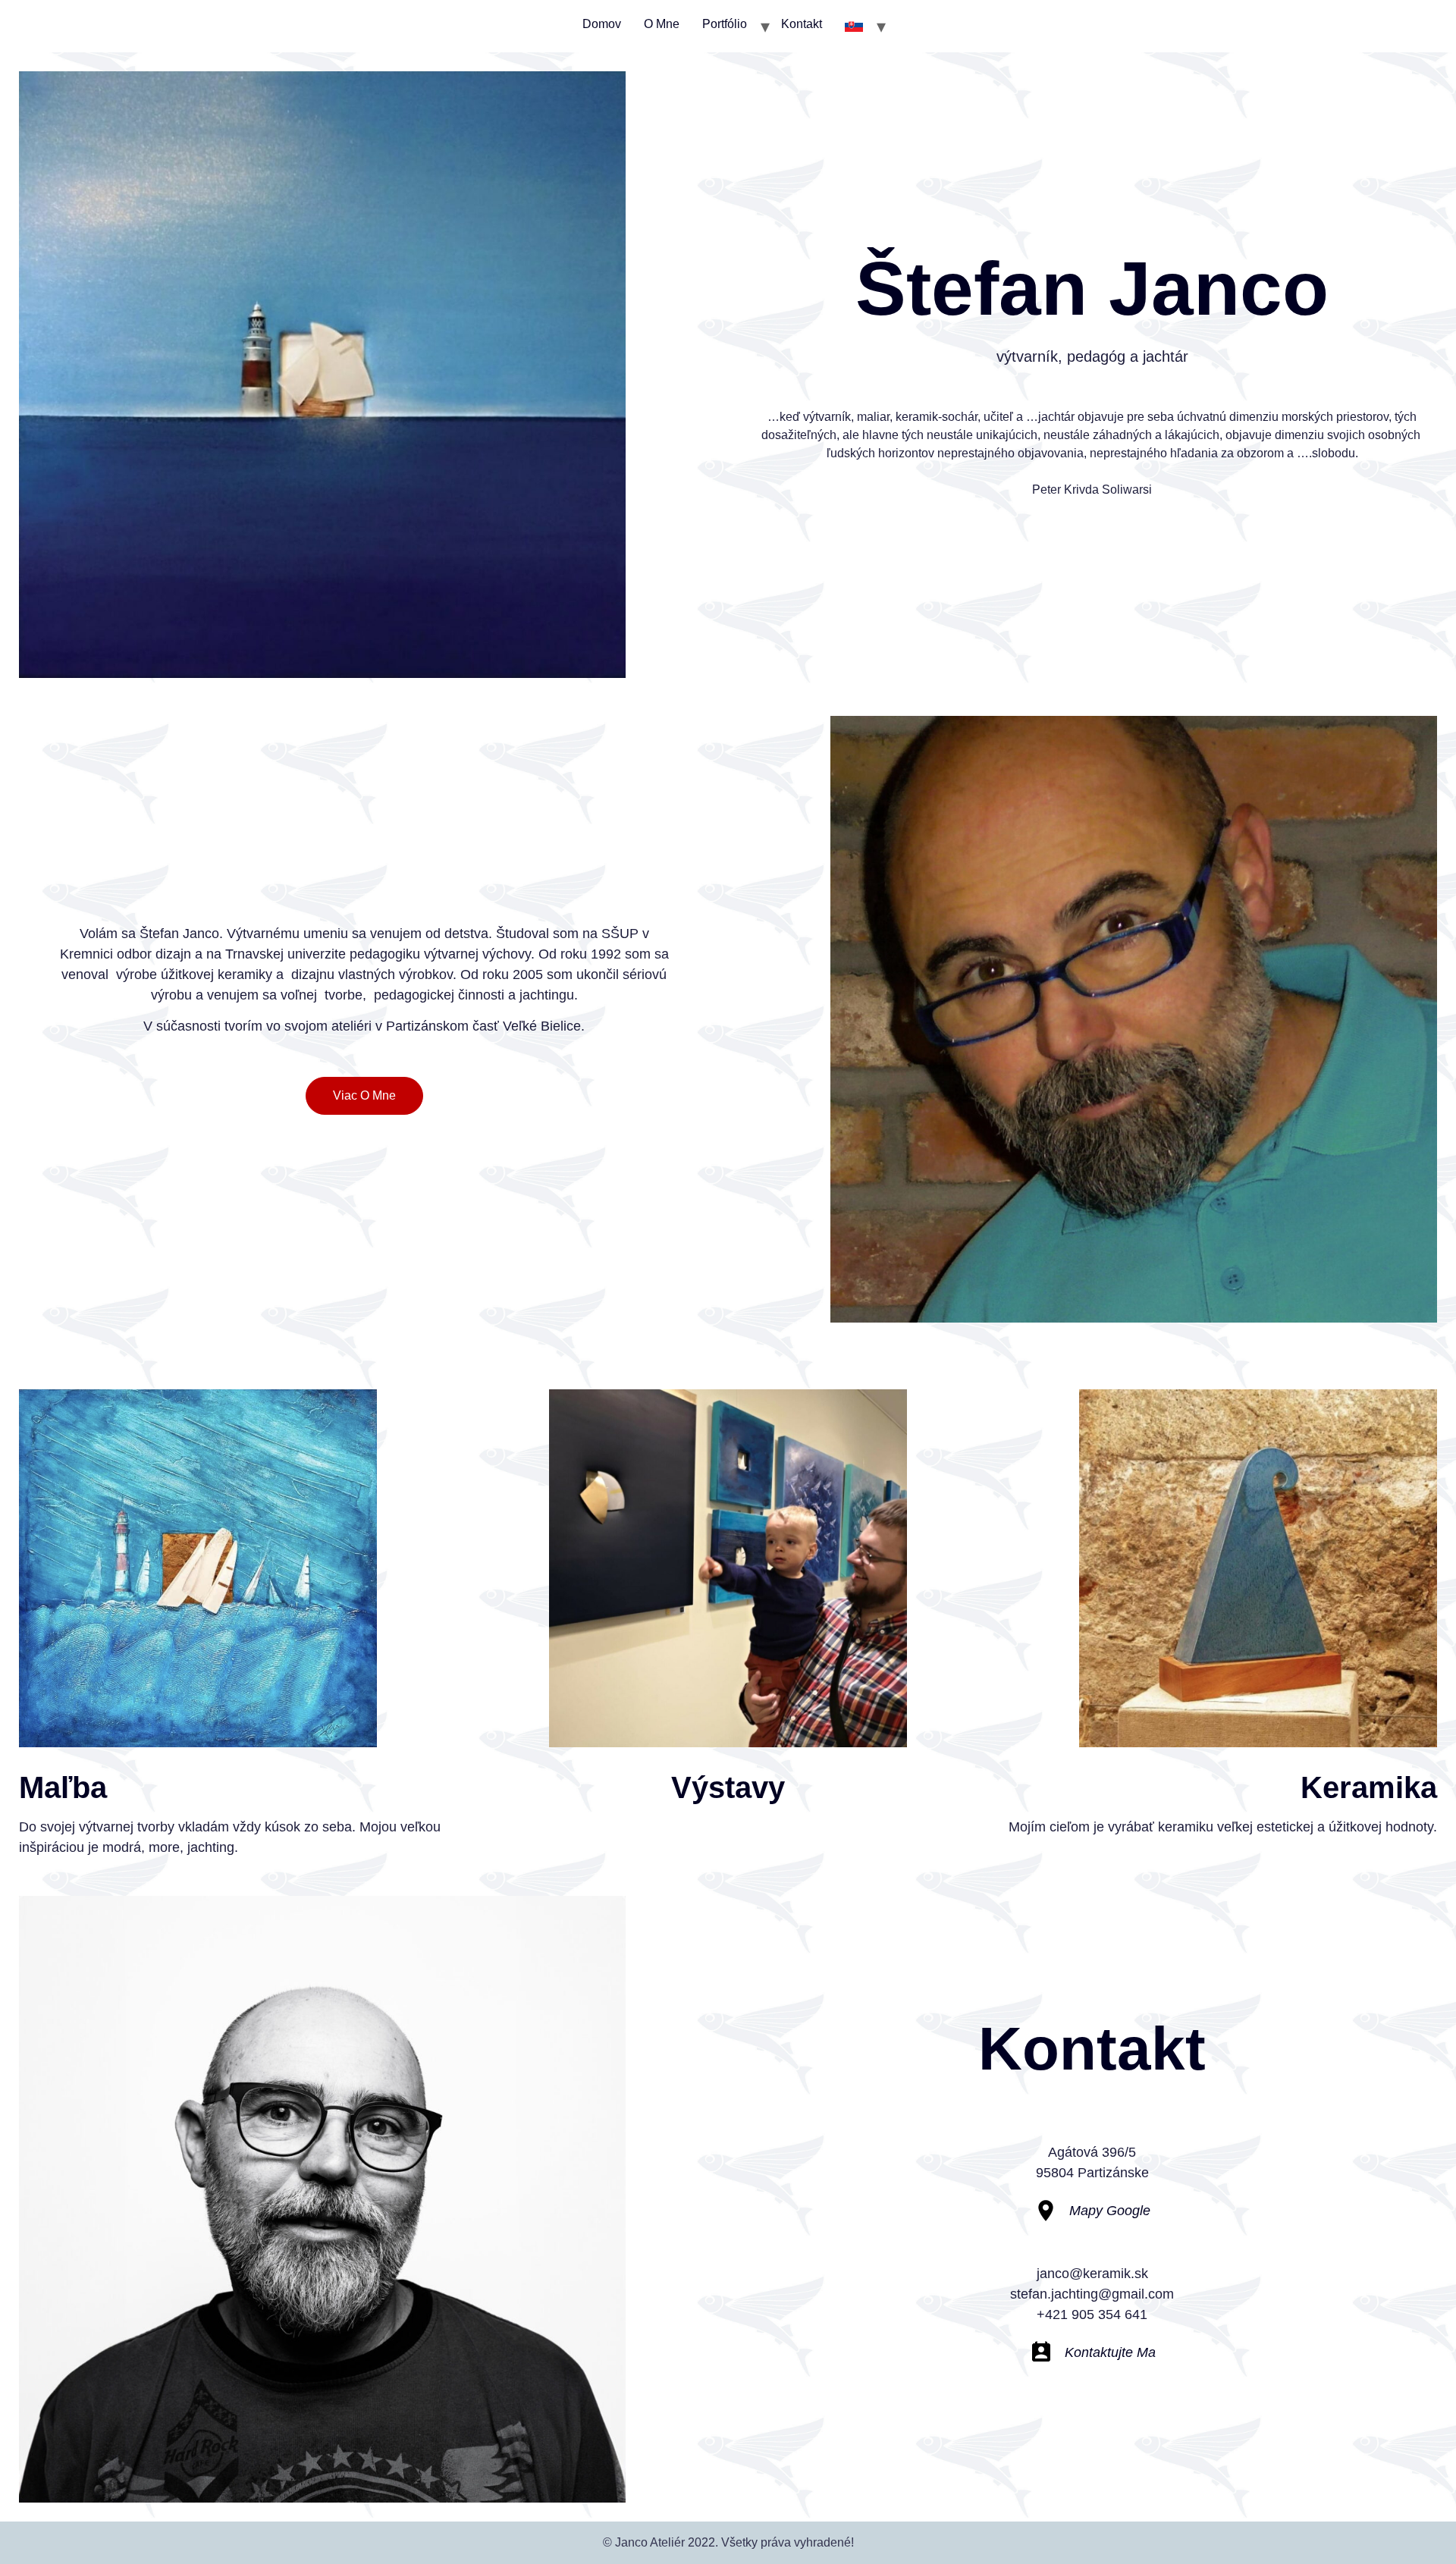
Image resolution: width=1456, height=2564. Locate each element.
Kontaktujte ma (1110, 2352)
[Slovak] (854, 26)
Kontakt (802, 24)
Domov (602, 24)
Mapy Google (1110, 2211)
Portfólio (725, 24)
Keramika (1369, 1787)
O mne (662, 24)
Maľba (63, 1787)
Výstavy (728, 1787)
